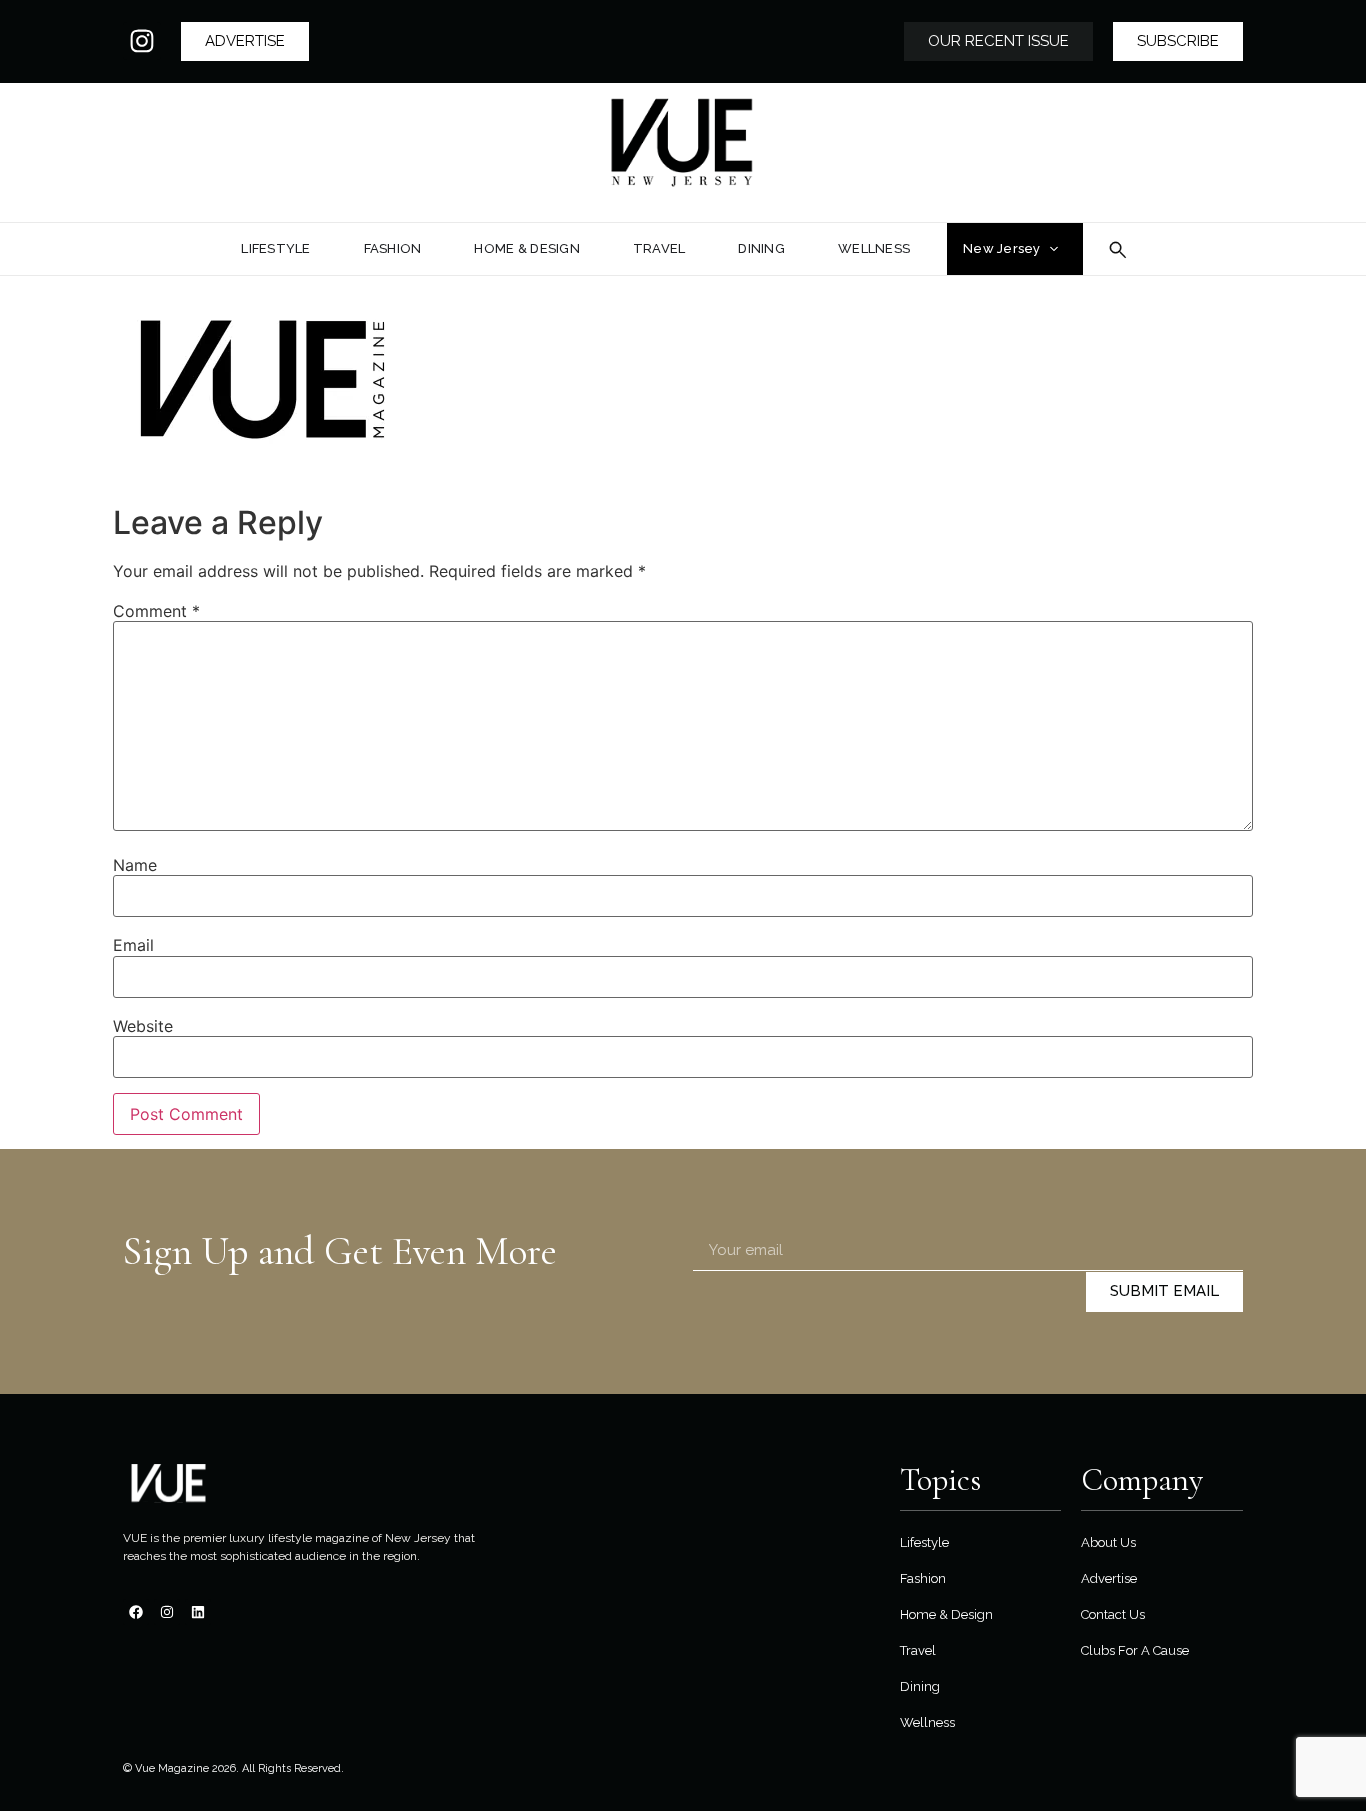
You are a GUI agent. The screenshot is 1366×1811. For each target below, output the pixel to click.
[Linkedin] (198, 1612)
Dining (920, 1686)
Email (133, 945)
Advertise (1109, 1578)
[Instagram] (142, 41)
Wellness (927, 1722)
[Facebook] (136, 1612)
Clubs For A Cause (1135, 1650)
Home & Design (946, 1614)
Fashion (923, 1578)
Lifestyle (924, 1542)
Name (135, 865)
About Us (1108, 1542)
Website (143, 1026)
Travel (918, 1650)
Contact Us (1113, 1614)
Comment (156, 611)
